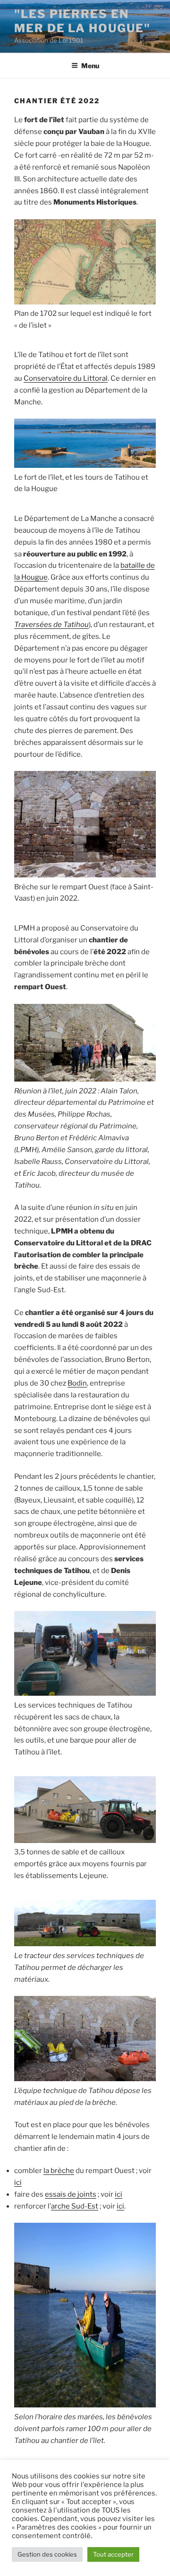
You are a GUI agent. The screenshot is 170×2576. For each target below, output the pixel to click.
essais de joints (71, 2194)
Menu (90, 66)
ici (18, 2182)
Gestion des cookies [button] (47, 2554)
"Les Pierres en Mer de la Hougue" (82, 21)
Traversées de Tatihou (51, 625)
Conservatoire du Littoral (66, 378)
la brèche (59, 2171)
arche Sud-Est (75, 2206)
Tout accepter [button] (113, 2554)
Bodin (77, 1383)
